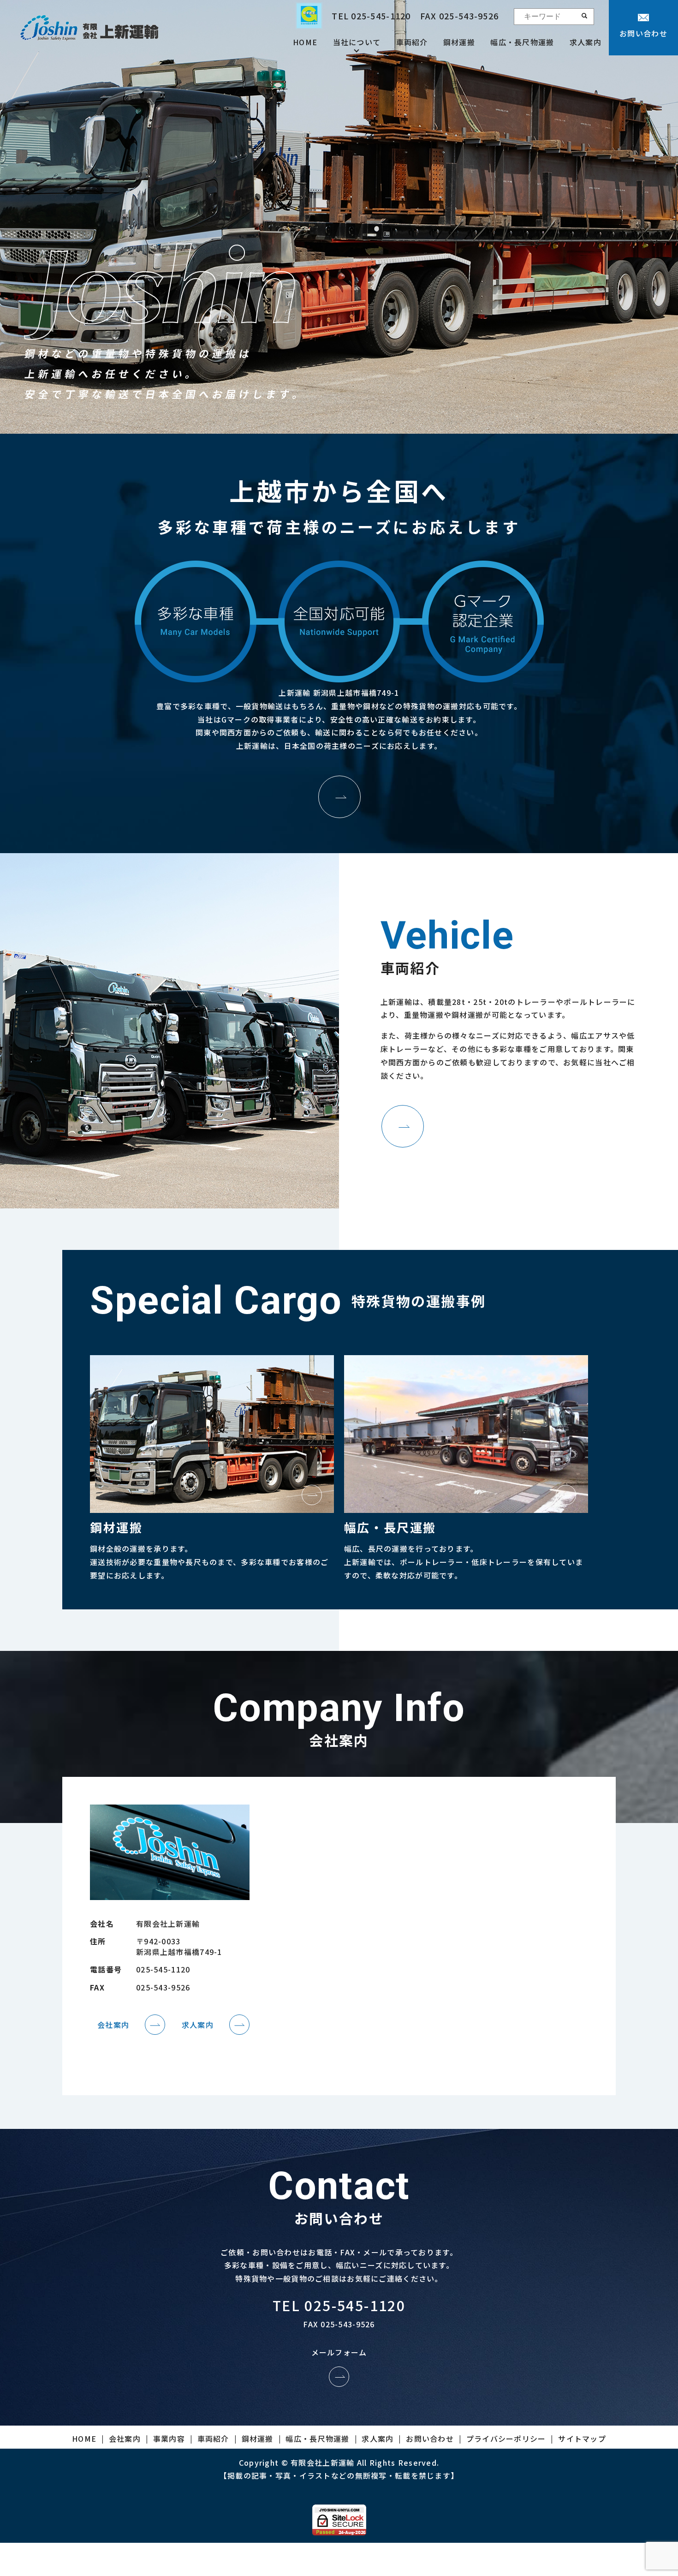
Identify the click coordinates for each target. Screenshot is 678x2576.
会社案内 (113, 2025)
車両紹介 (412, 42)
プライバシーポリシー (506, 2439)
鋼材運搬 (459, 42)
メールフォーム (339, 2352)
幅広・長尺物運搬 (522, 42)
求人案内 (586, 42)
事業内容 (169, 2439)
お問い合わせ (643, 33)
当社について (357, 42)
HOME (305, 42)
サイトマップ (582, 2439)
